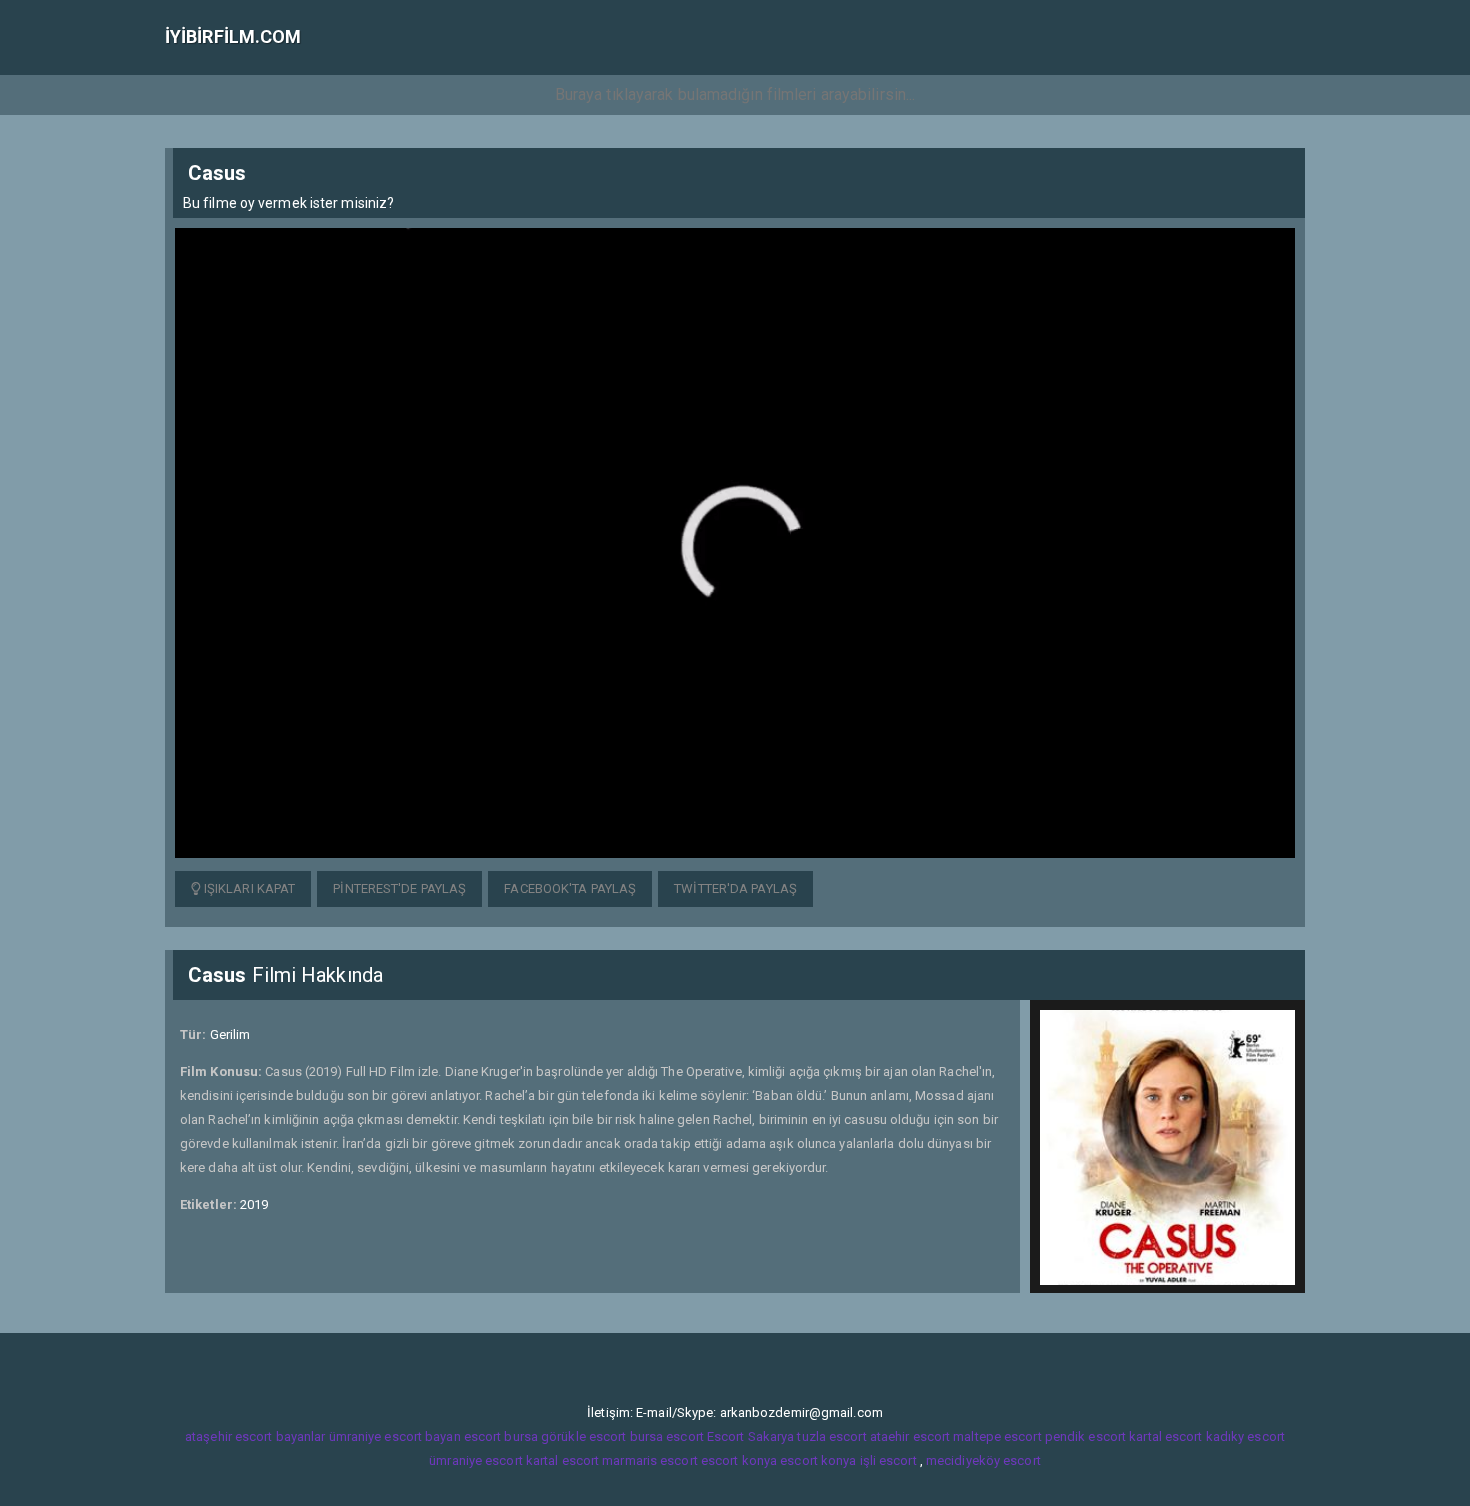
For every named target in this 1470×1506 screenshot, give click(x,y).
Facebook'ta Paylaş (570, 888)
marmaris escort (650, 1460)
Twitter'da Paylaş (735, 888)
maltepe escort (997, 1436)
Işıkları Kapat (248, 888)
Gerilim (230, 1034)
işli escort (888, 1460)
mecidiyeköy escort (983, 1460)
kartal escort (1165, 1436)
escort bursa (501, 1436)
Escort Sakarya (750, 1436)
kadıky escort (1245, 1436)
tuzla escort (831, 1436)
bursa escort (667, 1436)
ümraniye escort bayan (395, 1436)
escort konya (739, 1460)
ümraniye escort (476, 1460)
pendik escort (1085, 1436)
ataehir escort (910, 1436)
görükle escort (583, 1436)
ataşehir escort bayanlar (255, 1436)
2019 (254, 1204)
